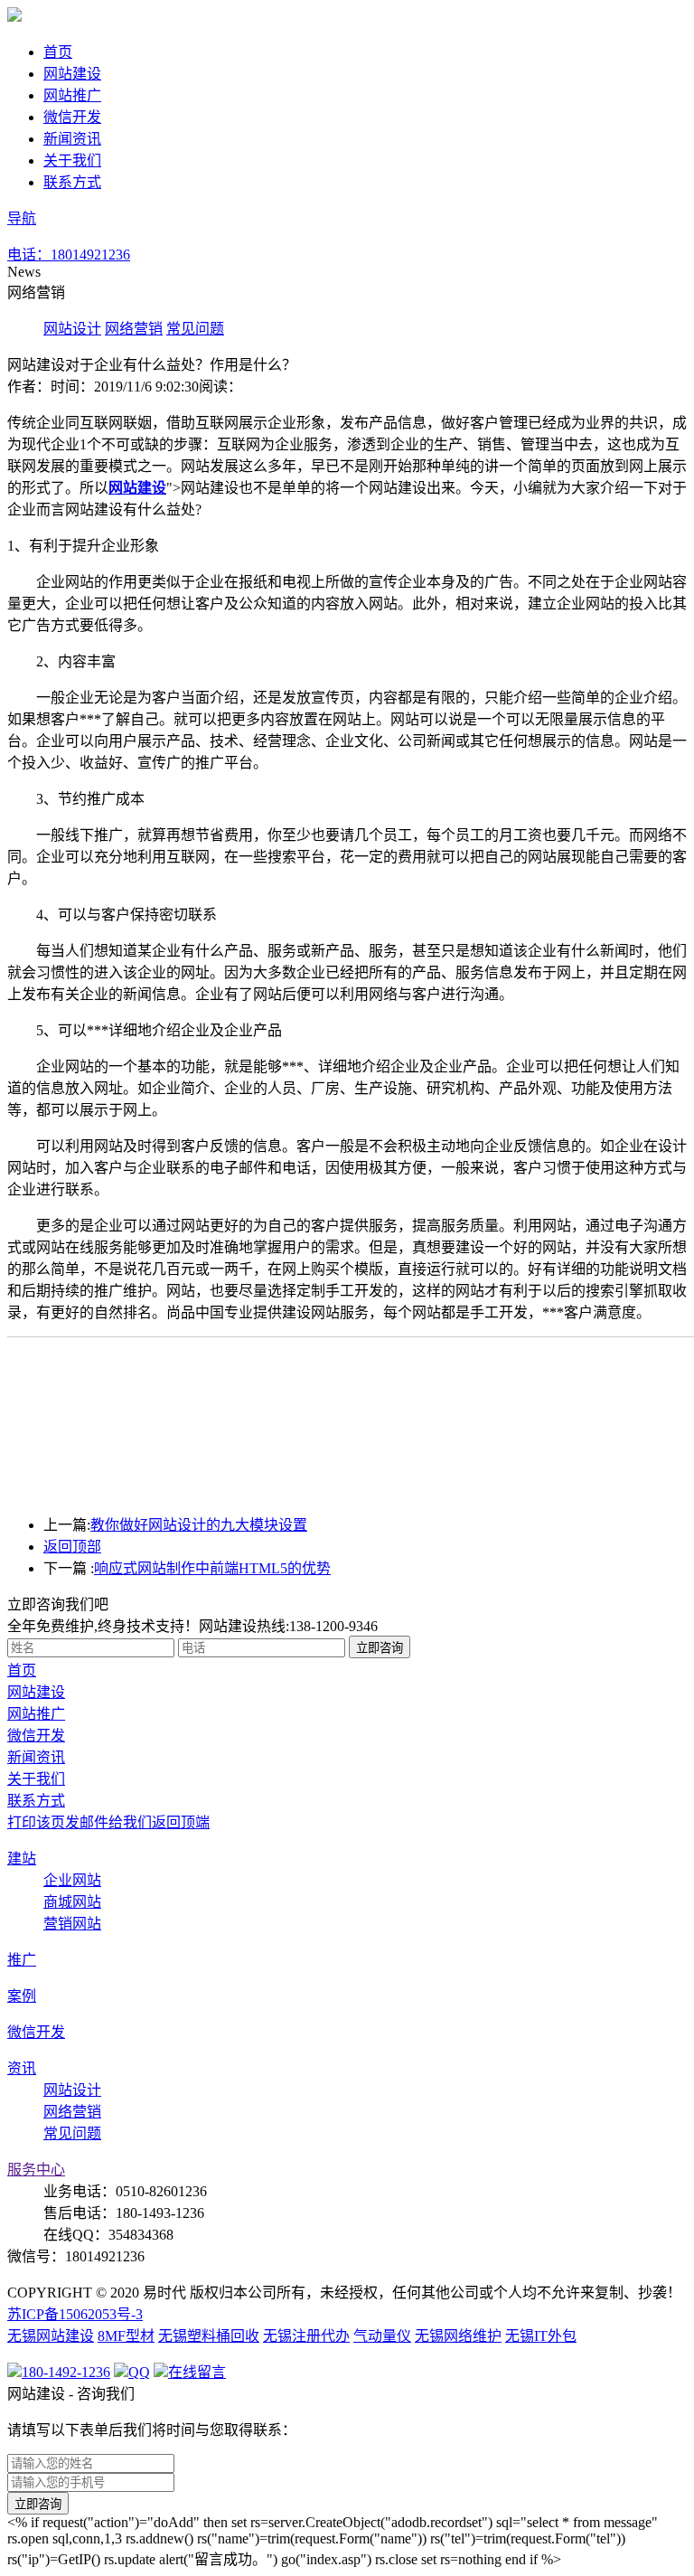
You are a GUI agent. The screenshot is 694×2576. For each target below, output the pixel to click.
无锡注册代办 (306, 2336)
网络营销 (134, 329)
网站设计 (72, 329)
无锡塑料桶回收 (209, 2336)
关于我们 (72, 160)
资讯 (22, 2068)
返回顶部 (72, 1547)
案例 (22, 1996)
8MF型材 (126, 2336)
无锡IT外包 (541, 2336)
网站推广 (72, 95)
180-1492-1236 (66, 2372)
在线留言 (163, 255)
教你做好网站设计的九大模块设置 (199, 1525)
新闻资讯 (72, 139)
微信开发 (72, 117)
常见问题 (195, 329)
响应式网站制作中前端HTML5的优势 (212, 1568)
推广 (22, 1960)
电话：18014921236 (69, 255)
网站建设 (72, 74)
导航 (22, 218)
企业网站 (72, 1880)
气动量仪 (382, 2336)
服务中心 (36, 2170)
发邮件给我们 (108, 1822)
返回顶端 (181, 1822)
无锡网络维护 (458, 2336)
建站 (22, 1859)
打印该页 (36, 1822)
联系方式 (72, 182)
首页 (58, 52)
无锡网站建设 (51, 2336)
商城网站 (72, 1902)
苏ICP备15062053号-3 (75, 2314)
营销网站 (72, 1924)
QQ (139, 2372)
